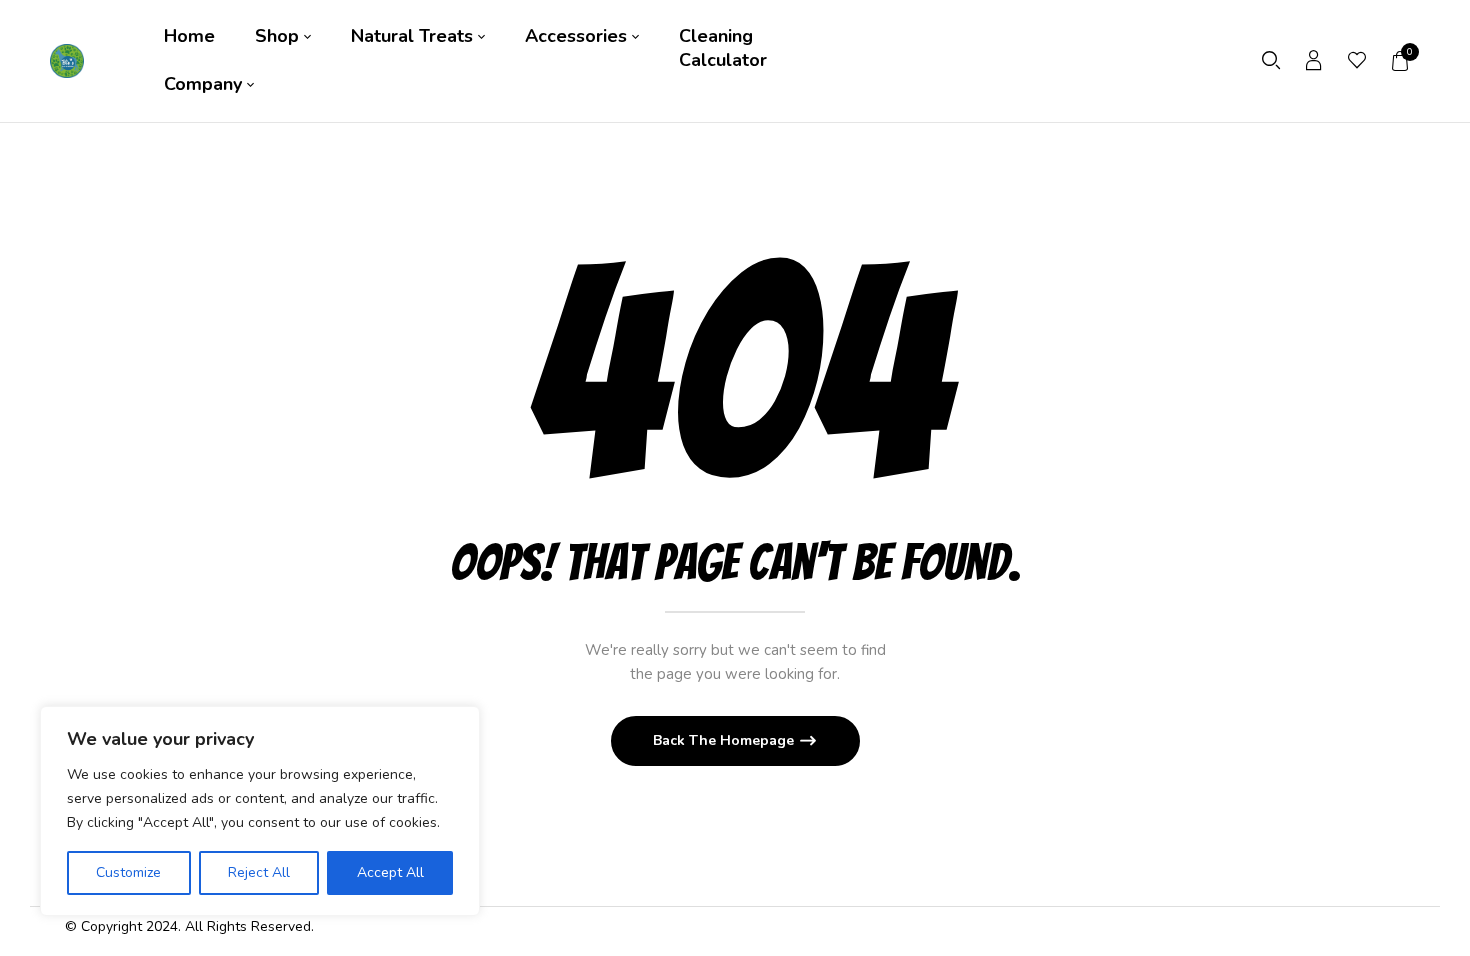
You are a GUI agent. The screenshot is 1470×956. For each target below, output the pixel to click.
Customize (128, 872)
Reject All (259, 872)
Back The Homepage (725, 740)
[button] (1401, 61)
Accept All (390, 872)
